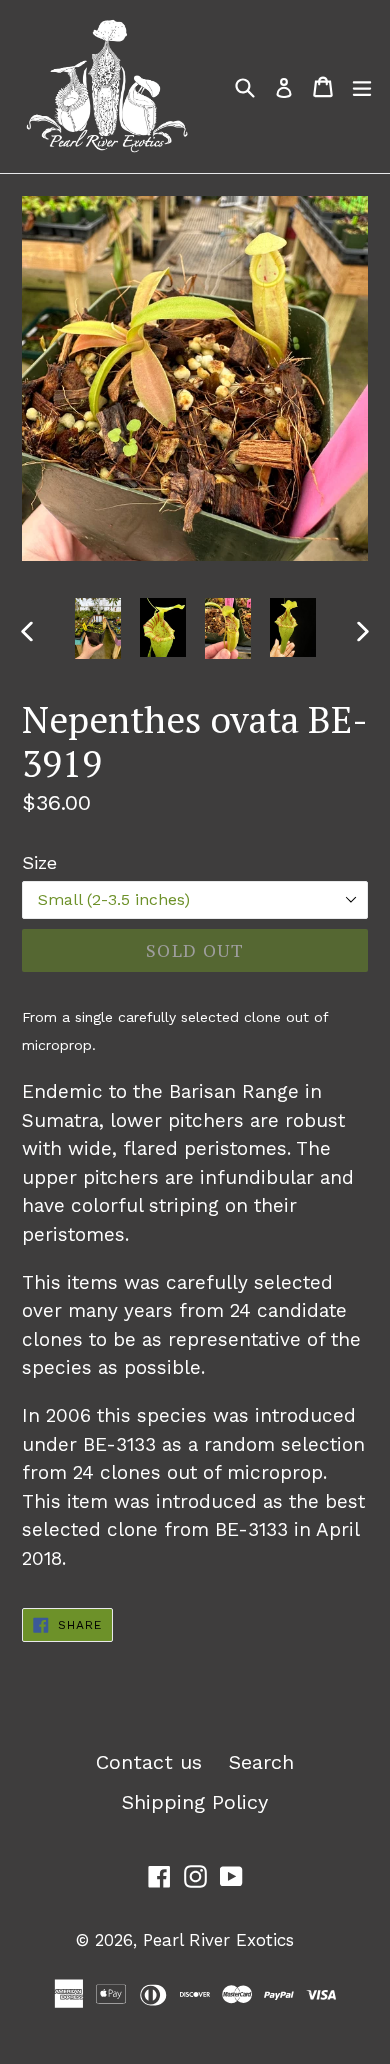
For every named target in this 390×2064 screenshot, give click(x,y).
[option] (97, 628)
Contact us (149, 1762)
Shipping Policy (195, 1802)
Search (261, 1762)
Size (39, 862)
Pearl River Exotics (218, 1940)
